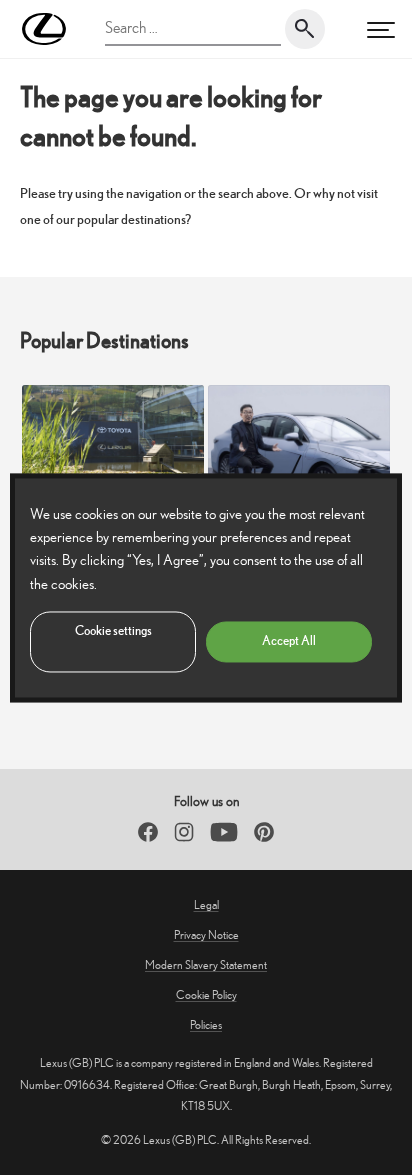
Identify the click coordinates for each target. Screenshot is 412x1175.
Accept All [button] (289, 640)
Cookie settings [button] (113, 630)
